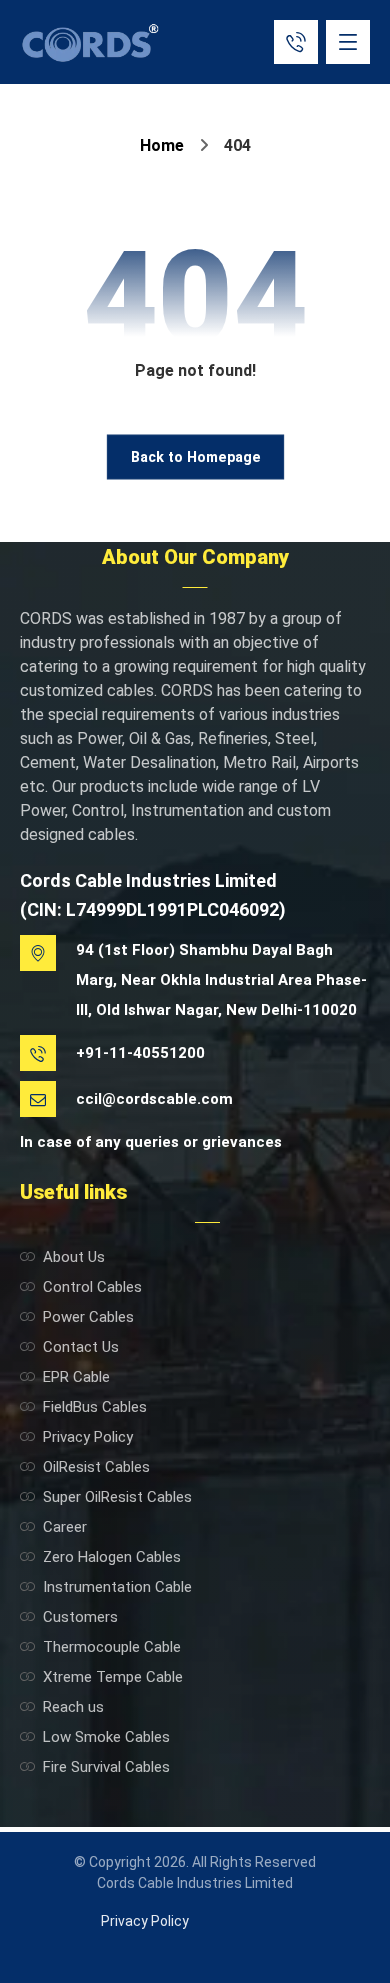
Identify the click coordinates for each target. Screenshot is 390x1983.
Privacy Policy (88, 1437)
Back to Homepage (195, 456)
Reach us (73, 1707)
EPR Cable (76, 1377)
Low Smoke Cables (106, 1737)
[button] (348, 42)
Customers (80, 1617)
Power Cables (88, 1317)
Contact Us (81, 1347)
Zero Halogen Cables (112, 1557)
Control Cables (92, 1287)
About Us (74, 1257)
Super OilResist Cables (117, 1497)
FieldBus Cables (95, 1407)
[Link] (296, 40)
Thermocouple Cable (112, 1647)
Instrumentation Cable (117, 1587)
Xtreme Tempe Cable (113, 1677)
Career (65, 1527)
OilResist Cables (96, 1467)
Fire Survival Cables (106, 1767)
